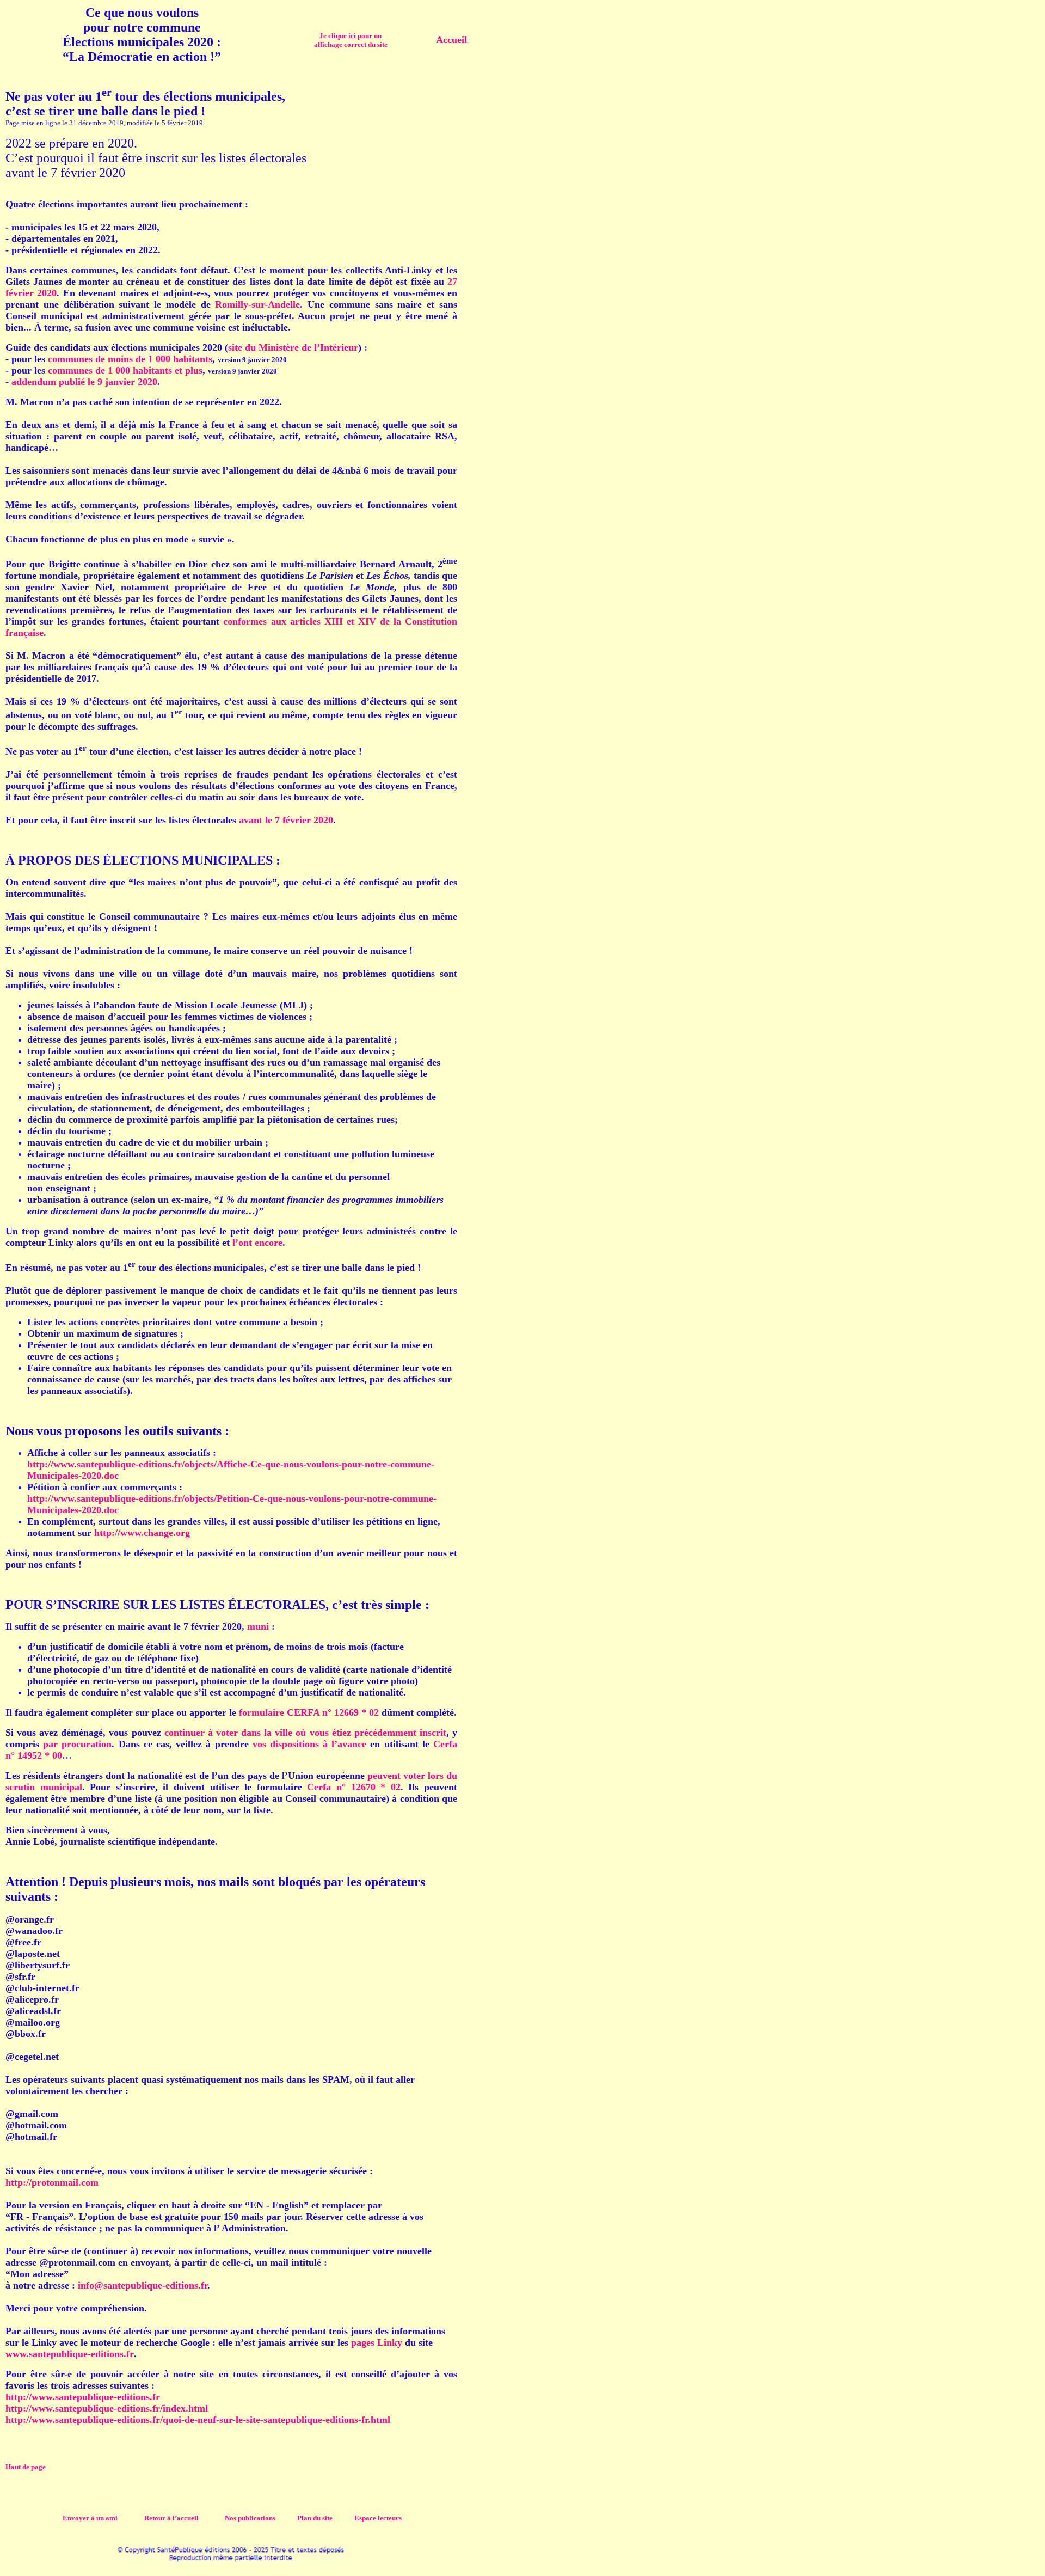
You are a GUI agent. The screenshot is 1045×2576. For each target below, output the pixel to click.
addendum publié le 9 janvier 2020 (84, 382)
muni (258, 1626)
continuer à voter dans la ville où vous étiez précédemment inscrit (305, 1733)
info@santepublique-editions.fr (143, 2285)
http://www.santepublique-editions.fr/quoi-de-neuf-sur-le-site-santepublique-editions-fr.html (198, 2420)
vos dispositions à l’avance (310, 1744)
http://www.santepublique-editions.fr (83, 2397)
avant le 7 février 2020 (286, 820)
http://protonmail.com (52, 2182)
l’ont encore (257, 1243)
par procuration (77, 1744)
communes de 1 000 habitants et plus (125, 370)
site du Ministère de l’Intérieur (293, 347)
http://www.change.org (142, 1533)
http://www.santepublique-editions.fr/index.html (107, 2408)
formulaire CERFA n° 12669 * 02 (309, 1712)
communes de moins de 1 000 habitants (130, 359)
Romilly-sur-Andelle (257, 304)
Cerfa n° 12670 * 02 (354, 1787)
